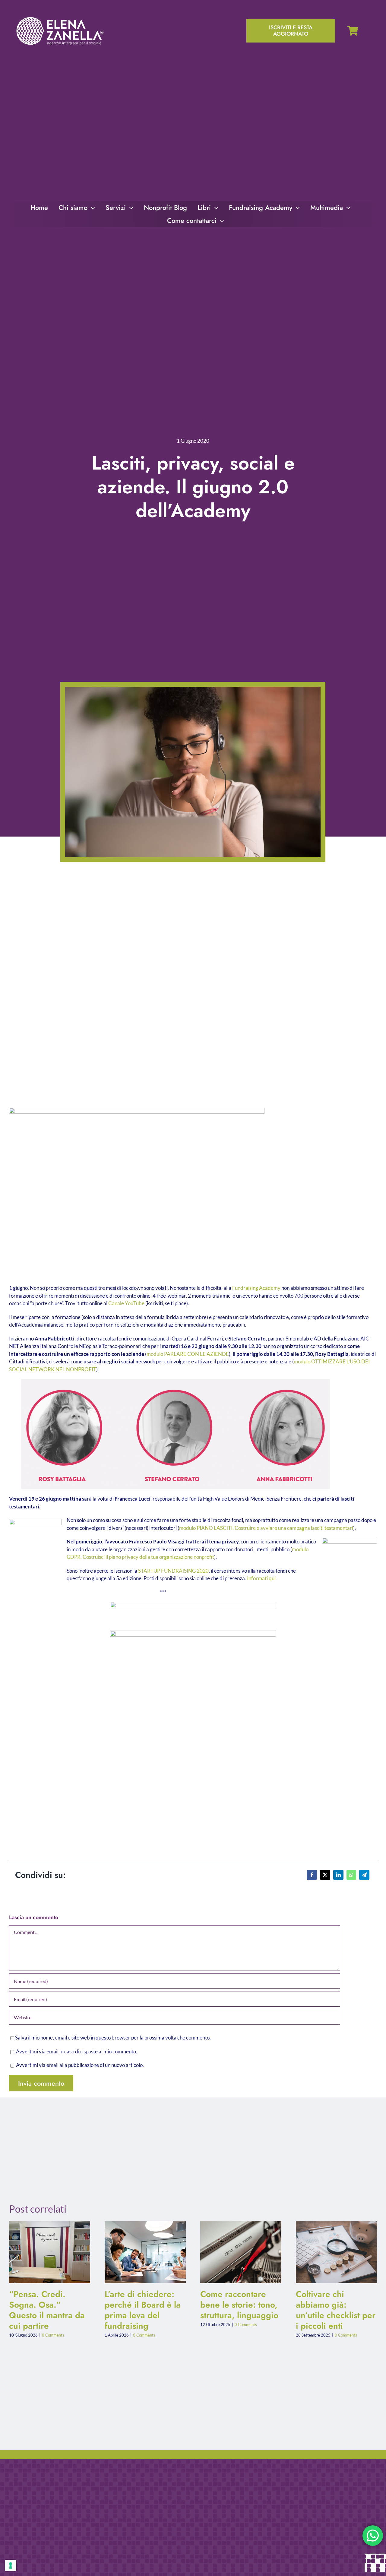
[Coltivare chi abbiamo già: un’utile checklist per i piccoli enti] (336, 2252)
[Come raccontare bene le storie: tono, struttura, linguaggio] (241, 2252)
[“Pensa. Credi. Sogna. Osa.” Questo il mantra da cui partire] (50, 2252)
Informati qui (261, 1578)
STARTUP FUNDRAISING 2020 (173, 1571)
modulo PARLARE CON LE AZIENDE (188, 1354)
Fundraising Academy (256, 1288)
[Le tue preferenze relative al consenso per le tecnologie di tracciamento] (11, 2565)
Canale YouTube (126, 1303)
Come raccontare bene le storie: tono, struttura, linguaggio (236, 2252)
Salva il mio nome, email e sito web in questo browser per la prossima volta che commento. (113, 2038)
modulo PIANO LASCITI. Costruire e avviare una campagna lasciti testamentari (266, 1528)
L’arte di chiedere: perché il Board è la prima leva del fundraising (140, 2252)
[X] (325, 1875)
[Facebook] (312, 1875)
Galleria (55, 2252)
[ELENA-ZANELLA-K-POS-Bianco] (60, 18)
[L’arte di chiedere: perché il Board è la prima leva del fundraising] (145, 2252)
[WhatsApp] (351, 1875)
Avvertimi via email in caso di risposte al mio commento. (77, 2051)
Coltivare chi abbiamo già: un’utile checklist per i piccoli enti (332, 2252)
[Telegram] (364, 1875)
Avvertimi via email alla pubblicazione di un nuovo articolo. (80, 2065)
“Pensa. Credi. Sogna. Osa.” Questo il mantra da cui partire (45, 2252)
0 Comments (53, 2335)
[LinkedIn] (338, 1875)
